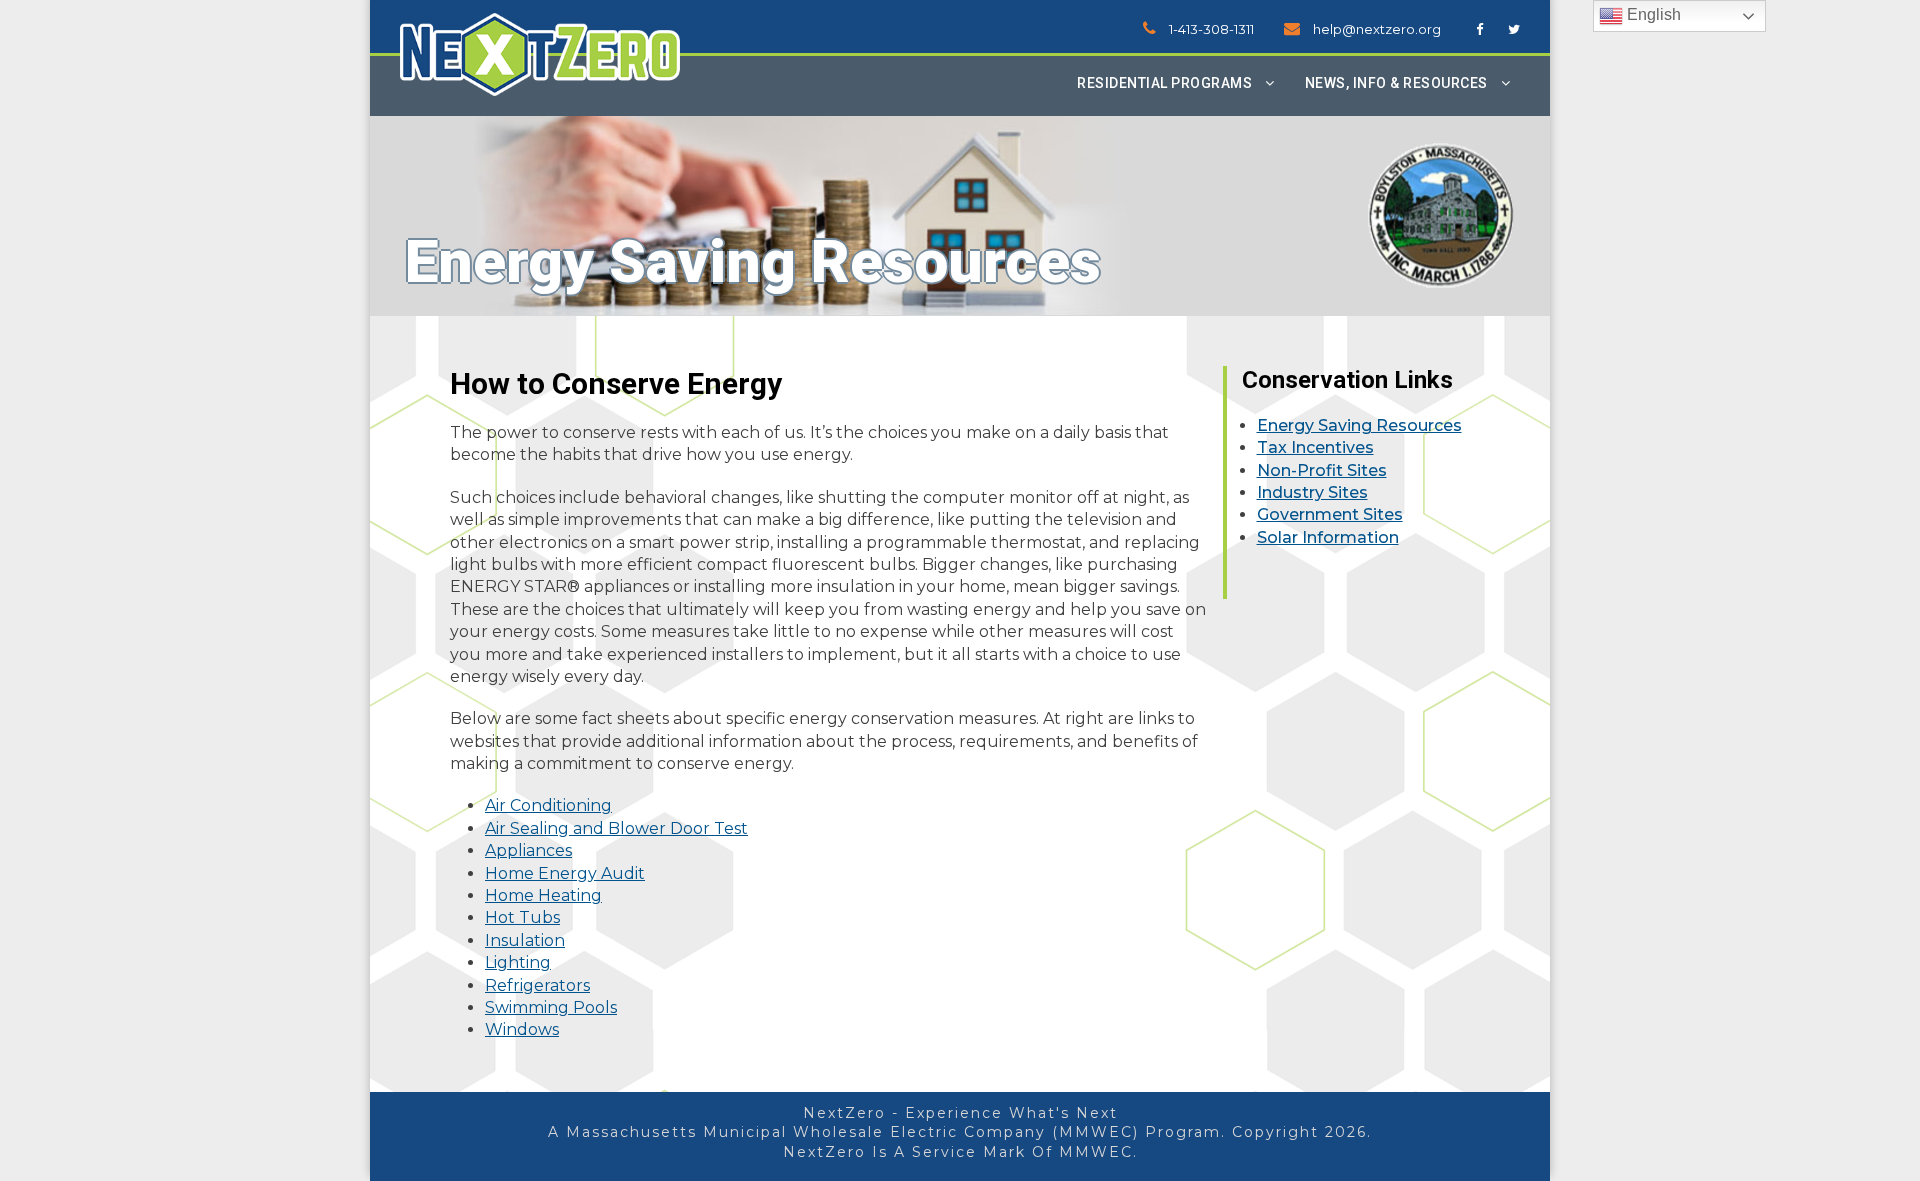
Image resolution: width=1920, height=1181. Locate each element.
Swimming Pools (551, 1007)
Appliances (528, 850)
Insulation (525, 940)
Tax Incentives (1315, 447)
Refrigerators (537, 985)
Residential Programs (1164, 83)
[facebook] (1479, 29)
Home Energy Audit (565, 873)
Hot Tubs (522, 917)
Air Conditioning (548, 805)
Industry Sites (1312, 492)
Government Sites (1330, 514)
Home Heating (543, 895)
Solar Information (1328, 537)
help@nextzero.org (1377, 29)
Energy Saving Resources (1359, 425)
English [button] (1652, 14)
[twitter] (1514, 29)
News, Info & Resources (1396, 83)
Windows (522, 1029)
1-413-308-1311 (1211, 29)
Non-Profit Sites (1322, 470)
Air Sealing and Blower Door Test (616, 828)
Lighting (518, 962)
